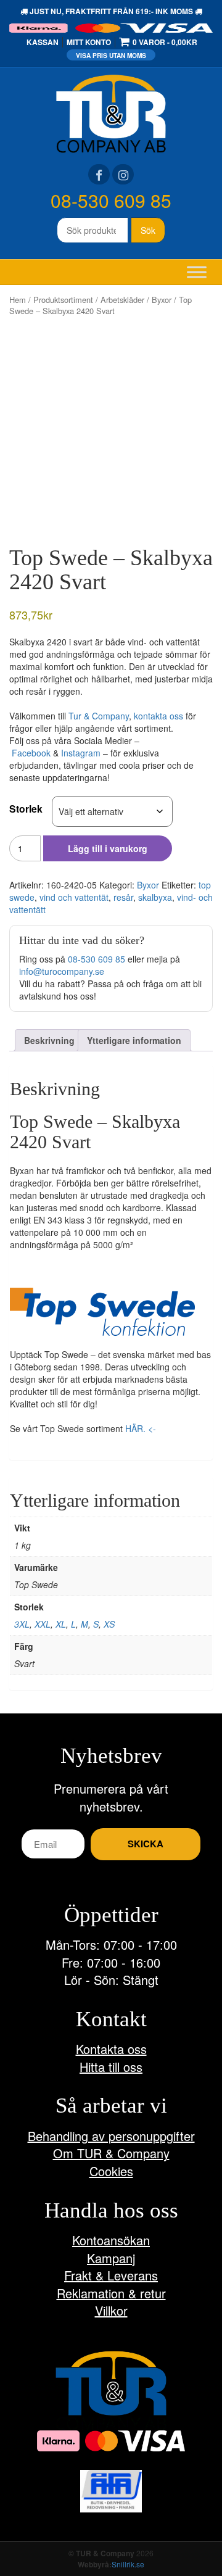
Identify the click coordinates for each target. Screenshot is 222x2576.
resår (123, 897)
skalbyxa (155, 897)
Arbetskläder (122, 300)
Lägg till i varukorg (108, 848)
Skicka (146, 1844)
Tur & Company (99, 716)
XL (61, 1624)
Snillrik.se (128, 2564)
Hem (18, 300)
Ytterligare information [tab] (134, 1040)
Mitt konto (89, 42)
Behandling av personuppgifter (111, 2136)
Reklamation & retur (111, 2293)
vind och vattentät (74, 897)
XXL (43, 1624)
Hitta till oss (111, 2067)
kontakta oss (158, 716)
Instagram (81, 753)
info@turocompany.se (62, 971)
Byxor (162, 300)
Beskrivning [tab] (49, 1040)
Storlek (26, 809)
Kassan (43, 42)
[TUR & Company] (111, 112)
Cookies (111, 2171)
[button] (102, 1312)
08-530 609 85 (111, 200)
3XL (22, 1624)
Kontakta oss (111, 2049)
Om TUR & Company (111, 2153)
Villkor (111, 2310)
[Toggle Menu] (197, 272)
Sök (148, 230)
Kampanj (111, 2258)
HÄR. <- (141, 1428)
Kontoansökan (111, 2240)
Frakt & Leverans (111, 2275)
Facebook (31, 753)
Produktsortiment (63, 300)
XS (109, 1624)
